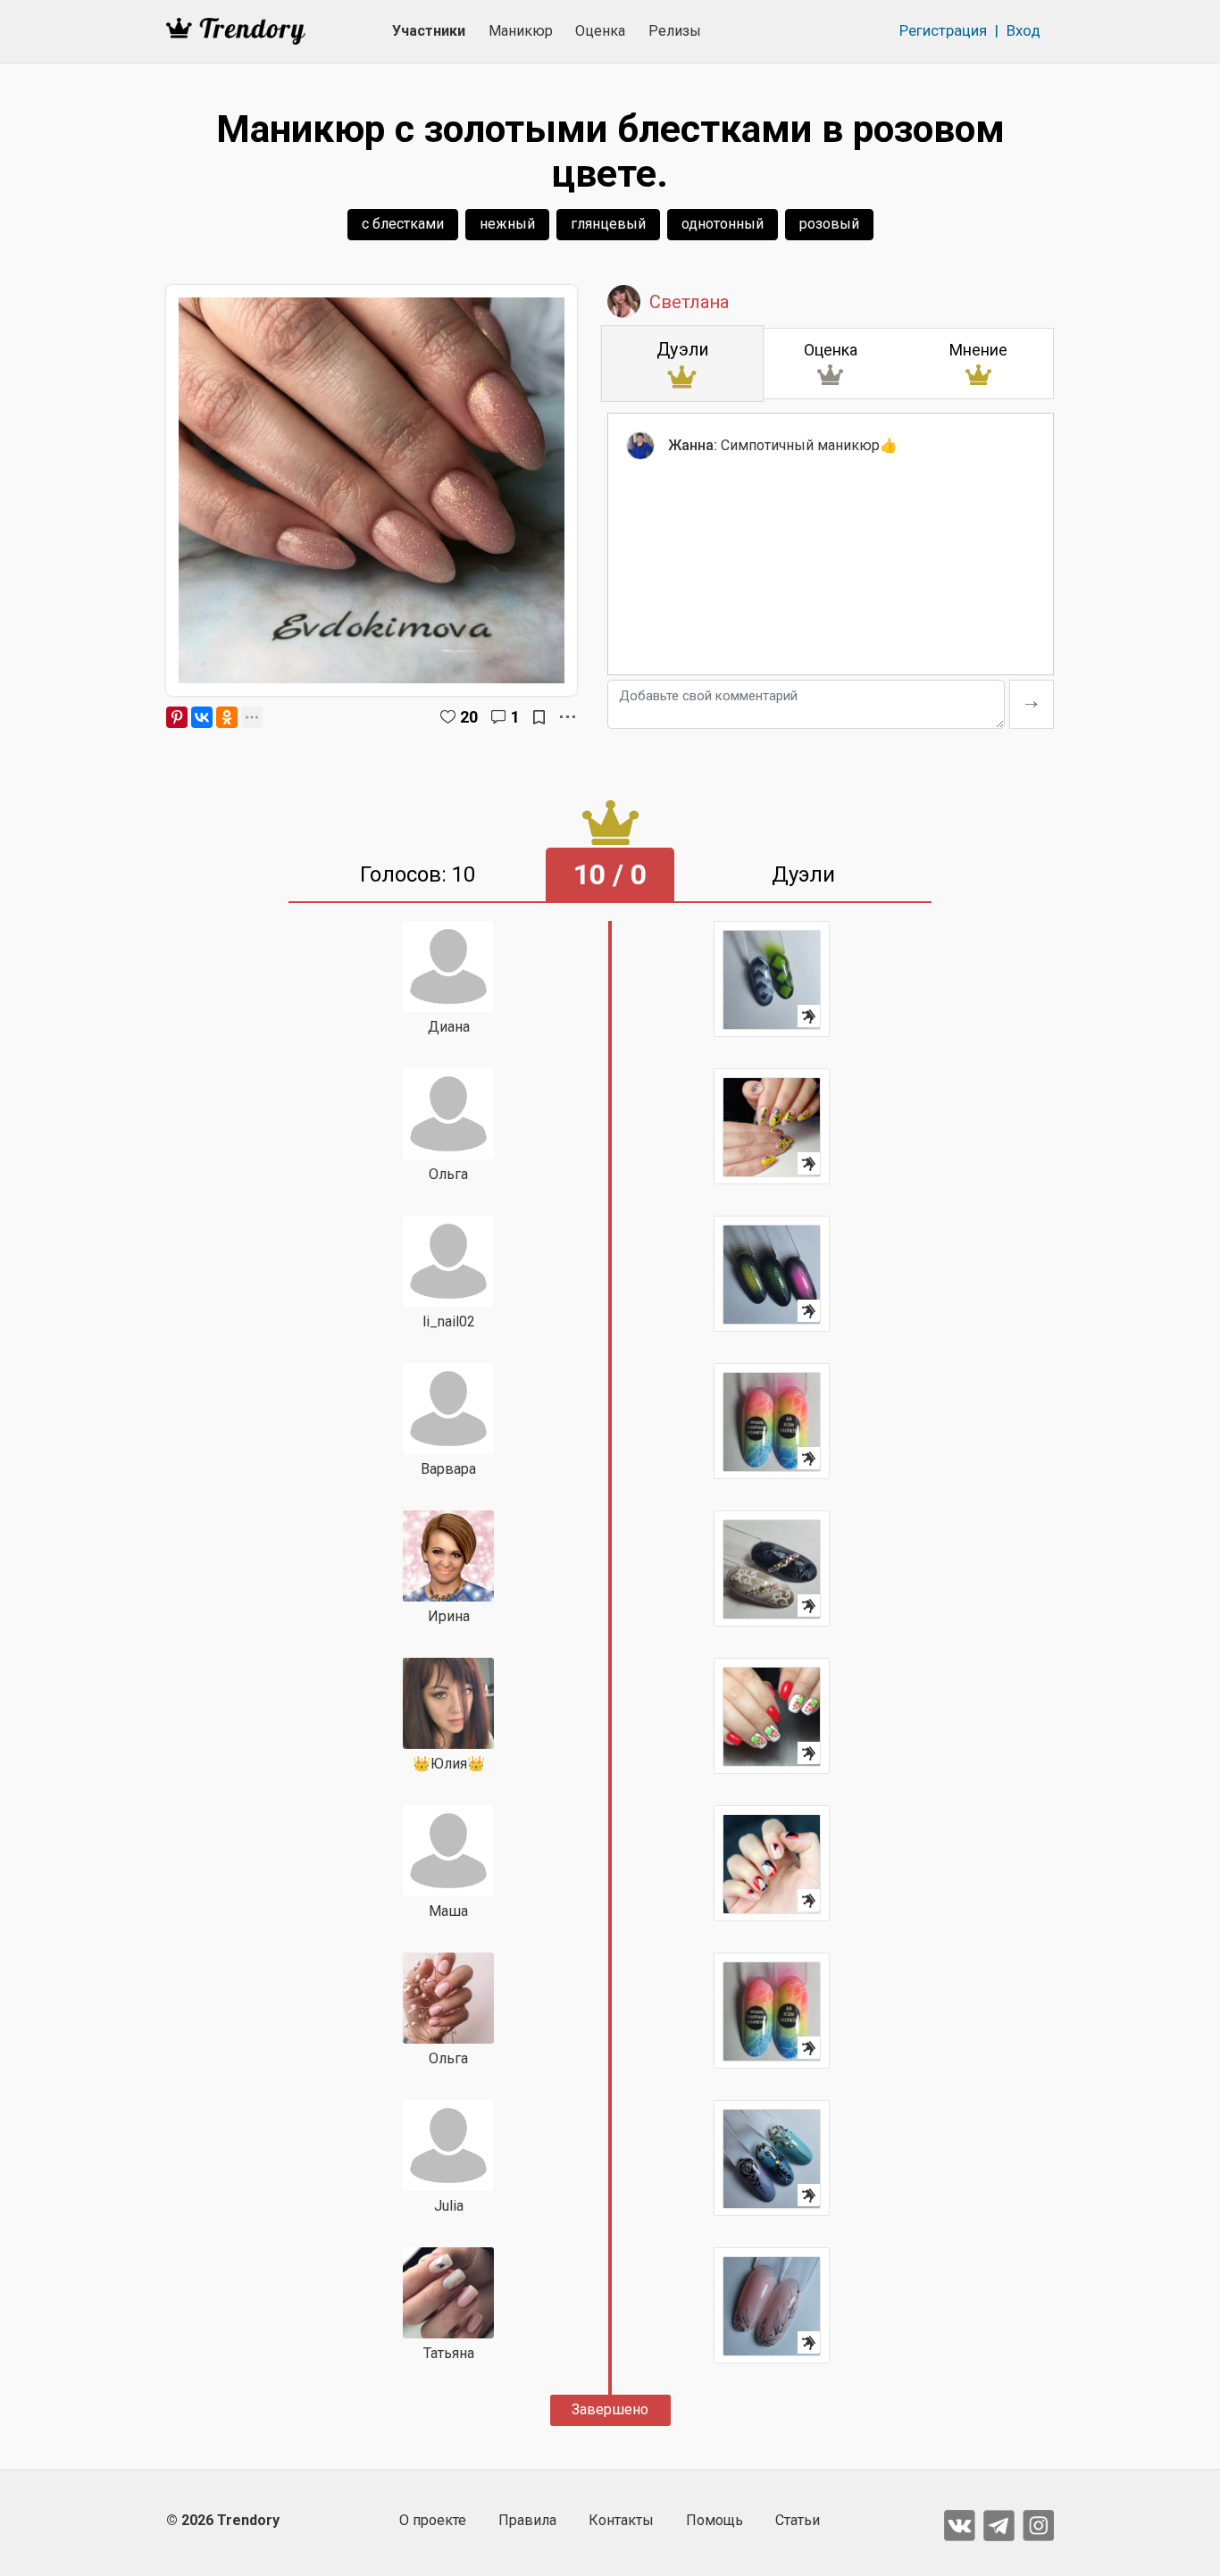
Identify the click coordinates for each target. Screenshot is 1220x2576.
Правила (527, 2520)
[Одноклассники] (227, 717)
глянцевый (608, 224)
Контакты (621, 2520)
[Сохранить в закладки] (539, 717)
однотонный (723, 224)
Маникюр (521, 31)
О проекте (433, 2520)
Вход (1024, 30)
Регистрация (943, 30)
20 (469, 717)
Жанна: (693, 445)
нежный (507, 224)
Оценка (600, 31)
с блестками (403, 224)
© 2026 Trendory (223, 2520)
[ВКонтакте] (202, 717)
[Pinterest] (177, 717)
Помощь (714, 2520)
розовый (829, 224)
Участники (429, 31)
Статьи (798, 2520)
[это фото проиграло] (772, 979)
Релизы (675, 31)
